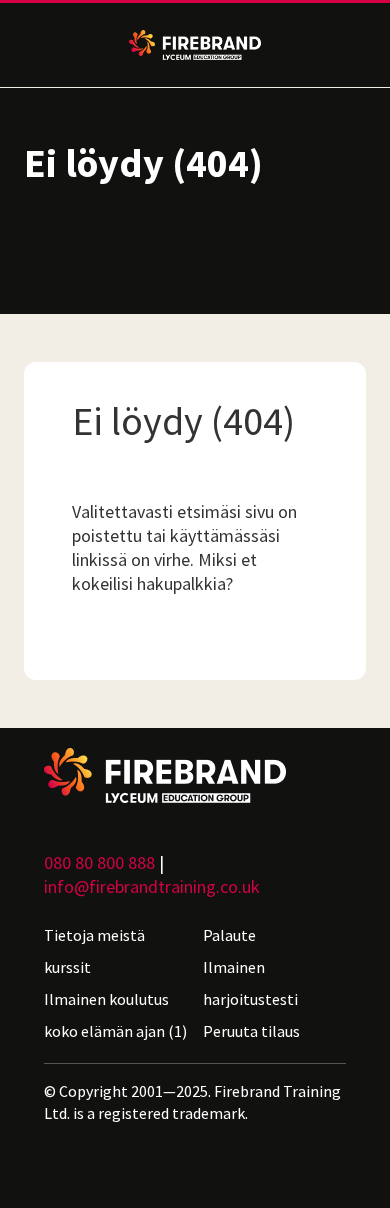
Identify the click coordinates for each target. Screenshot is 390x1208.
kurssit (67, 967)
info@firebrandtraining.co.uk (152, 886)
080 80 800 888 (99, 862)
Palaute (229, 935)
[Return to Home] (195, 775)
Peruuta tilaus (251, 1031)
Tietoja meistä (94, 935)
